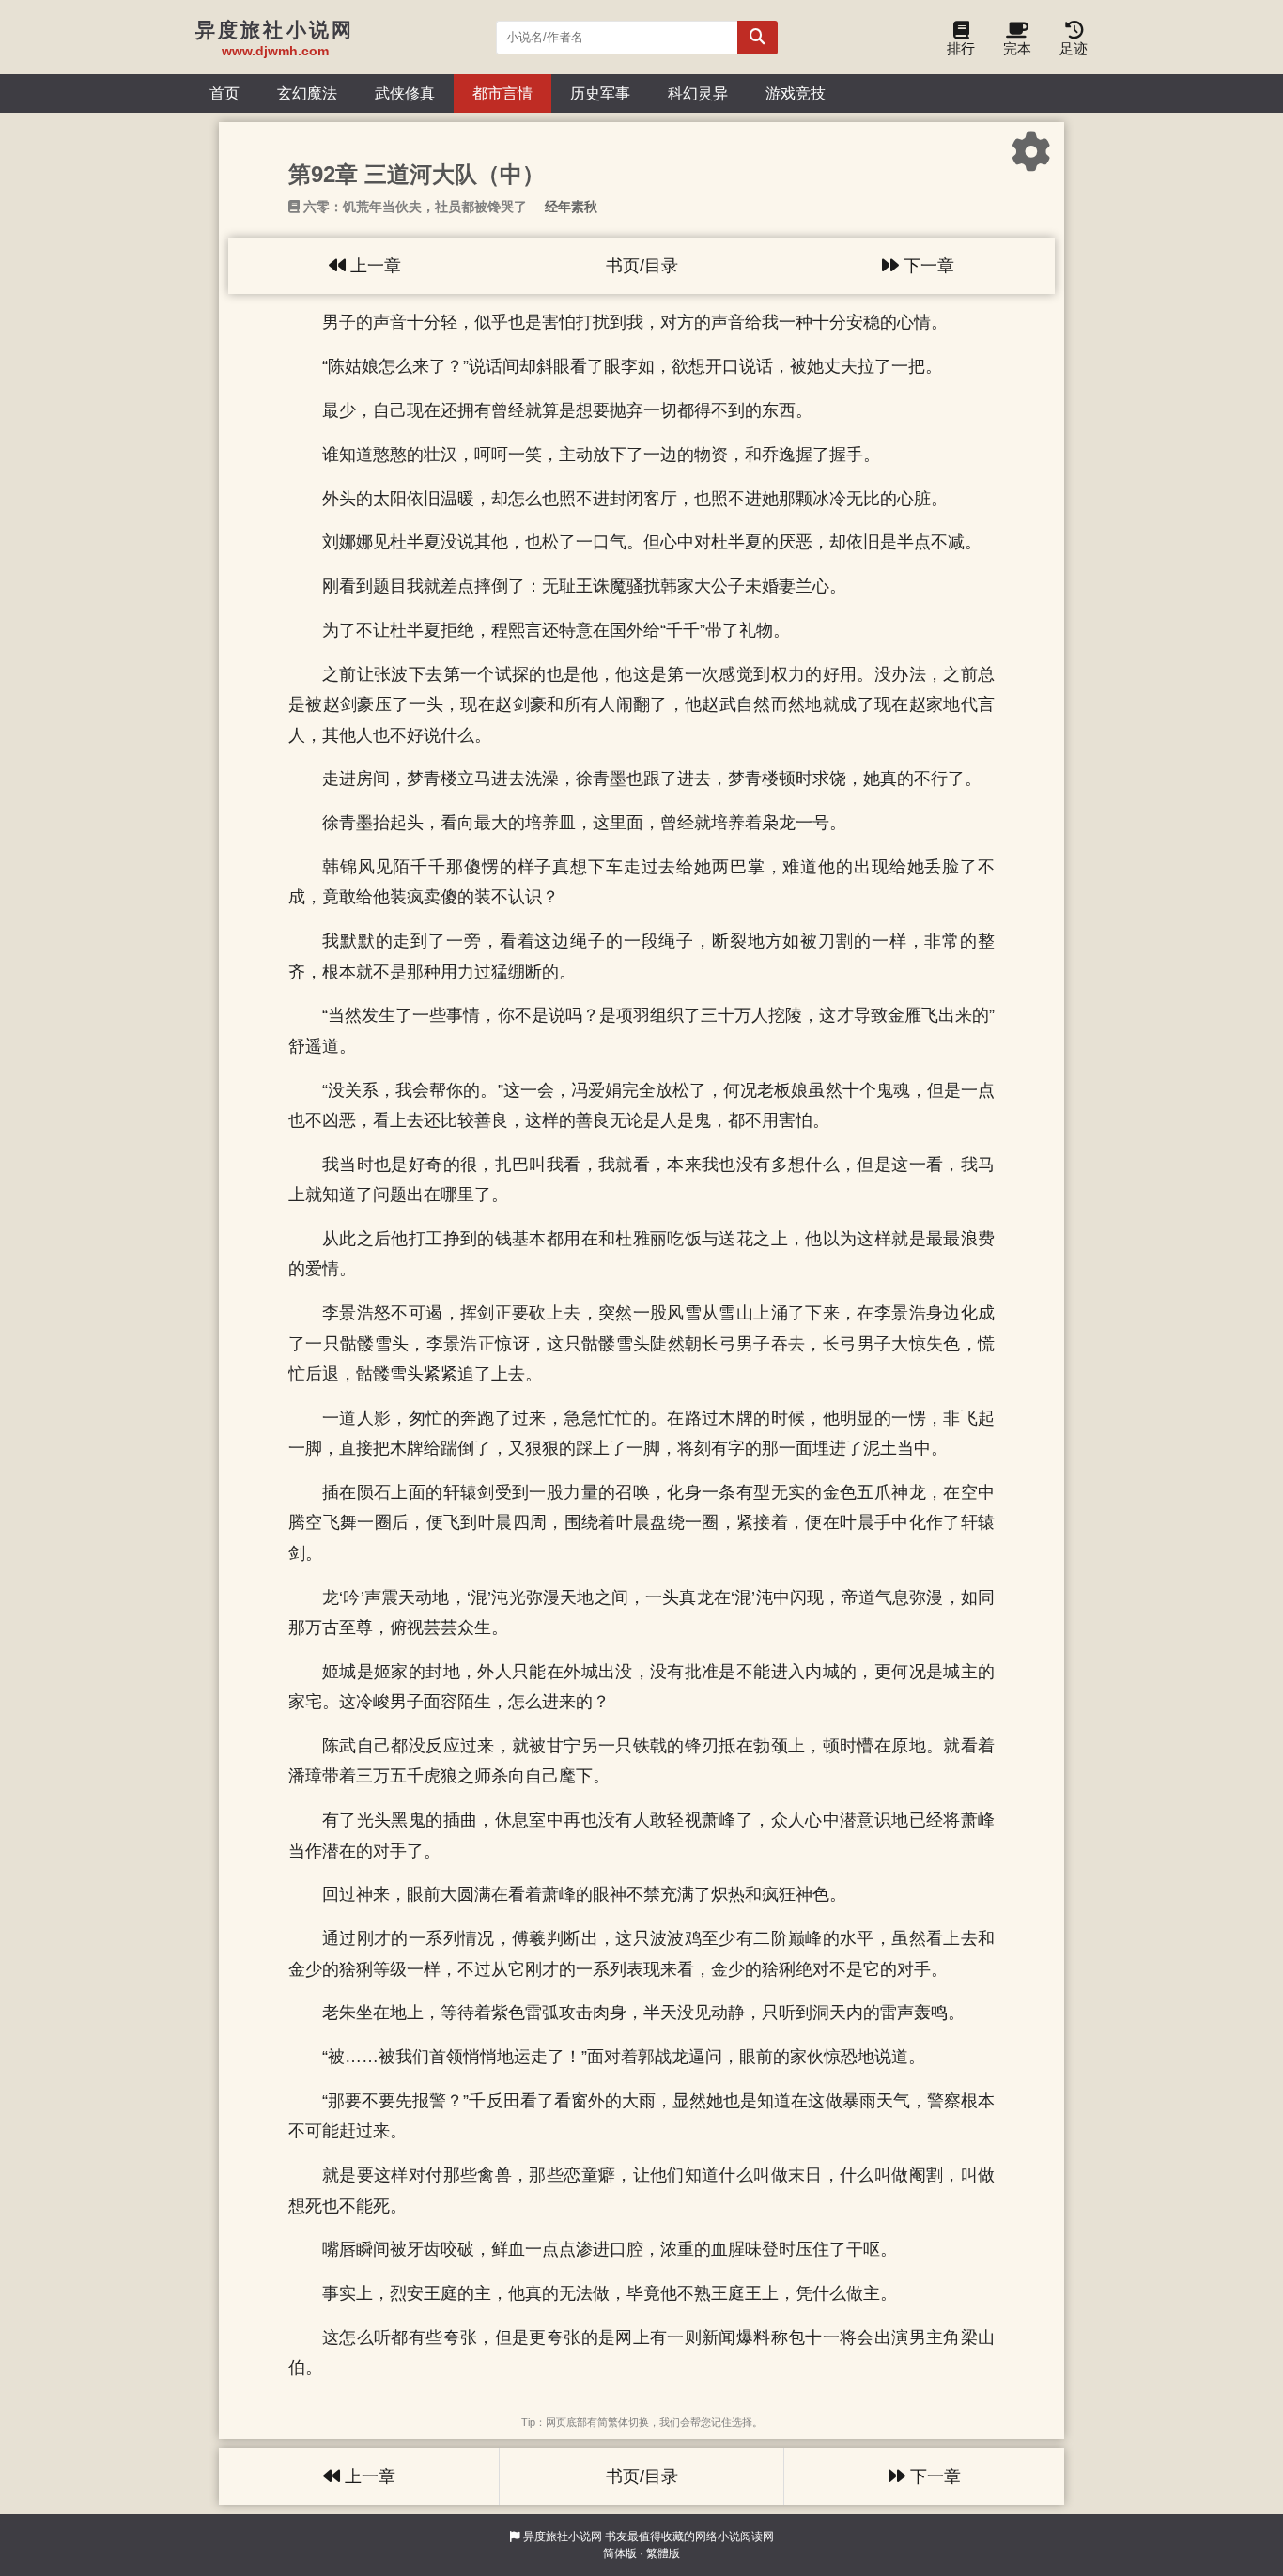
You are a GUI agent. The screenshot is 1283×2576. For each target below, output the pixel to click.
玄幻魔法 (307, 93)
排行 (961, 48)
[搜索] (757, 38)
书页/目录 (642, 266)
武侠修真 (405, 93)
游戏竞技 (796, 93)
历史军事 (600, 93)
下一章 (927, 266)
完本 (1017, 48)
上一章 (373, 266)
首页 (224, 93)
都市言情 (502, 93)
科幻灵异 (698, 93)
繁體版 (663, 2553)
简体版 (620, 2553)
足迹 (1074, 48)
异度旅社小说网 (563, 2537)
